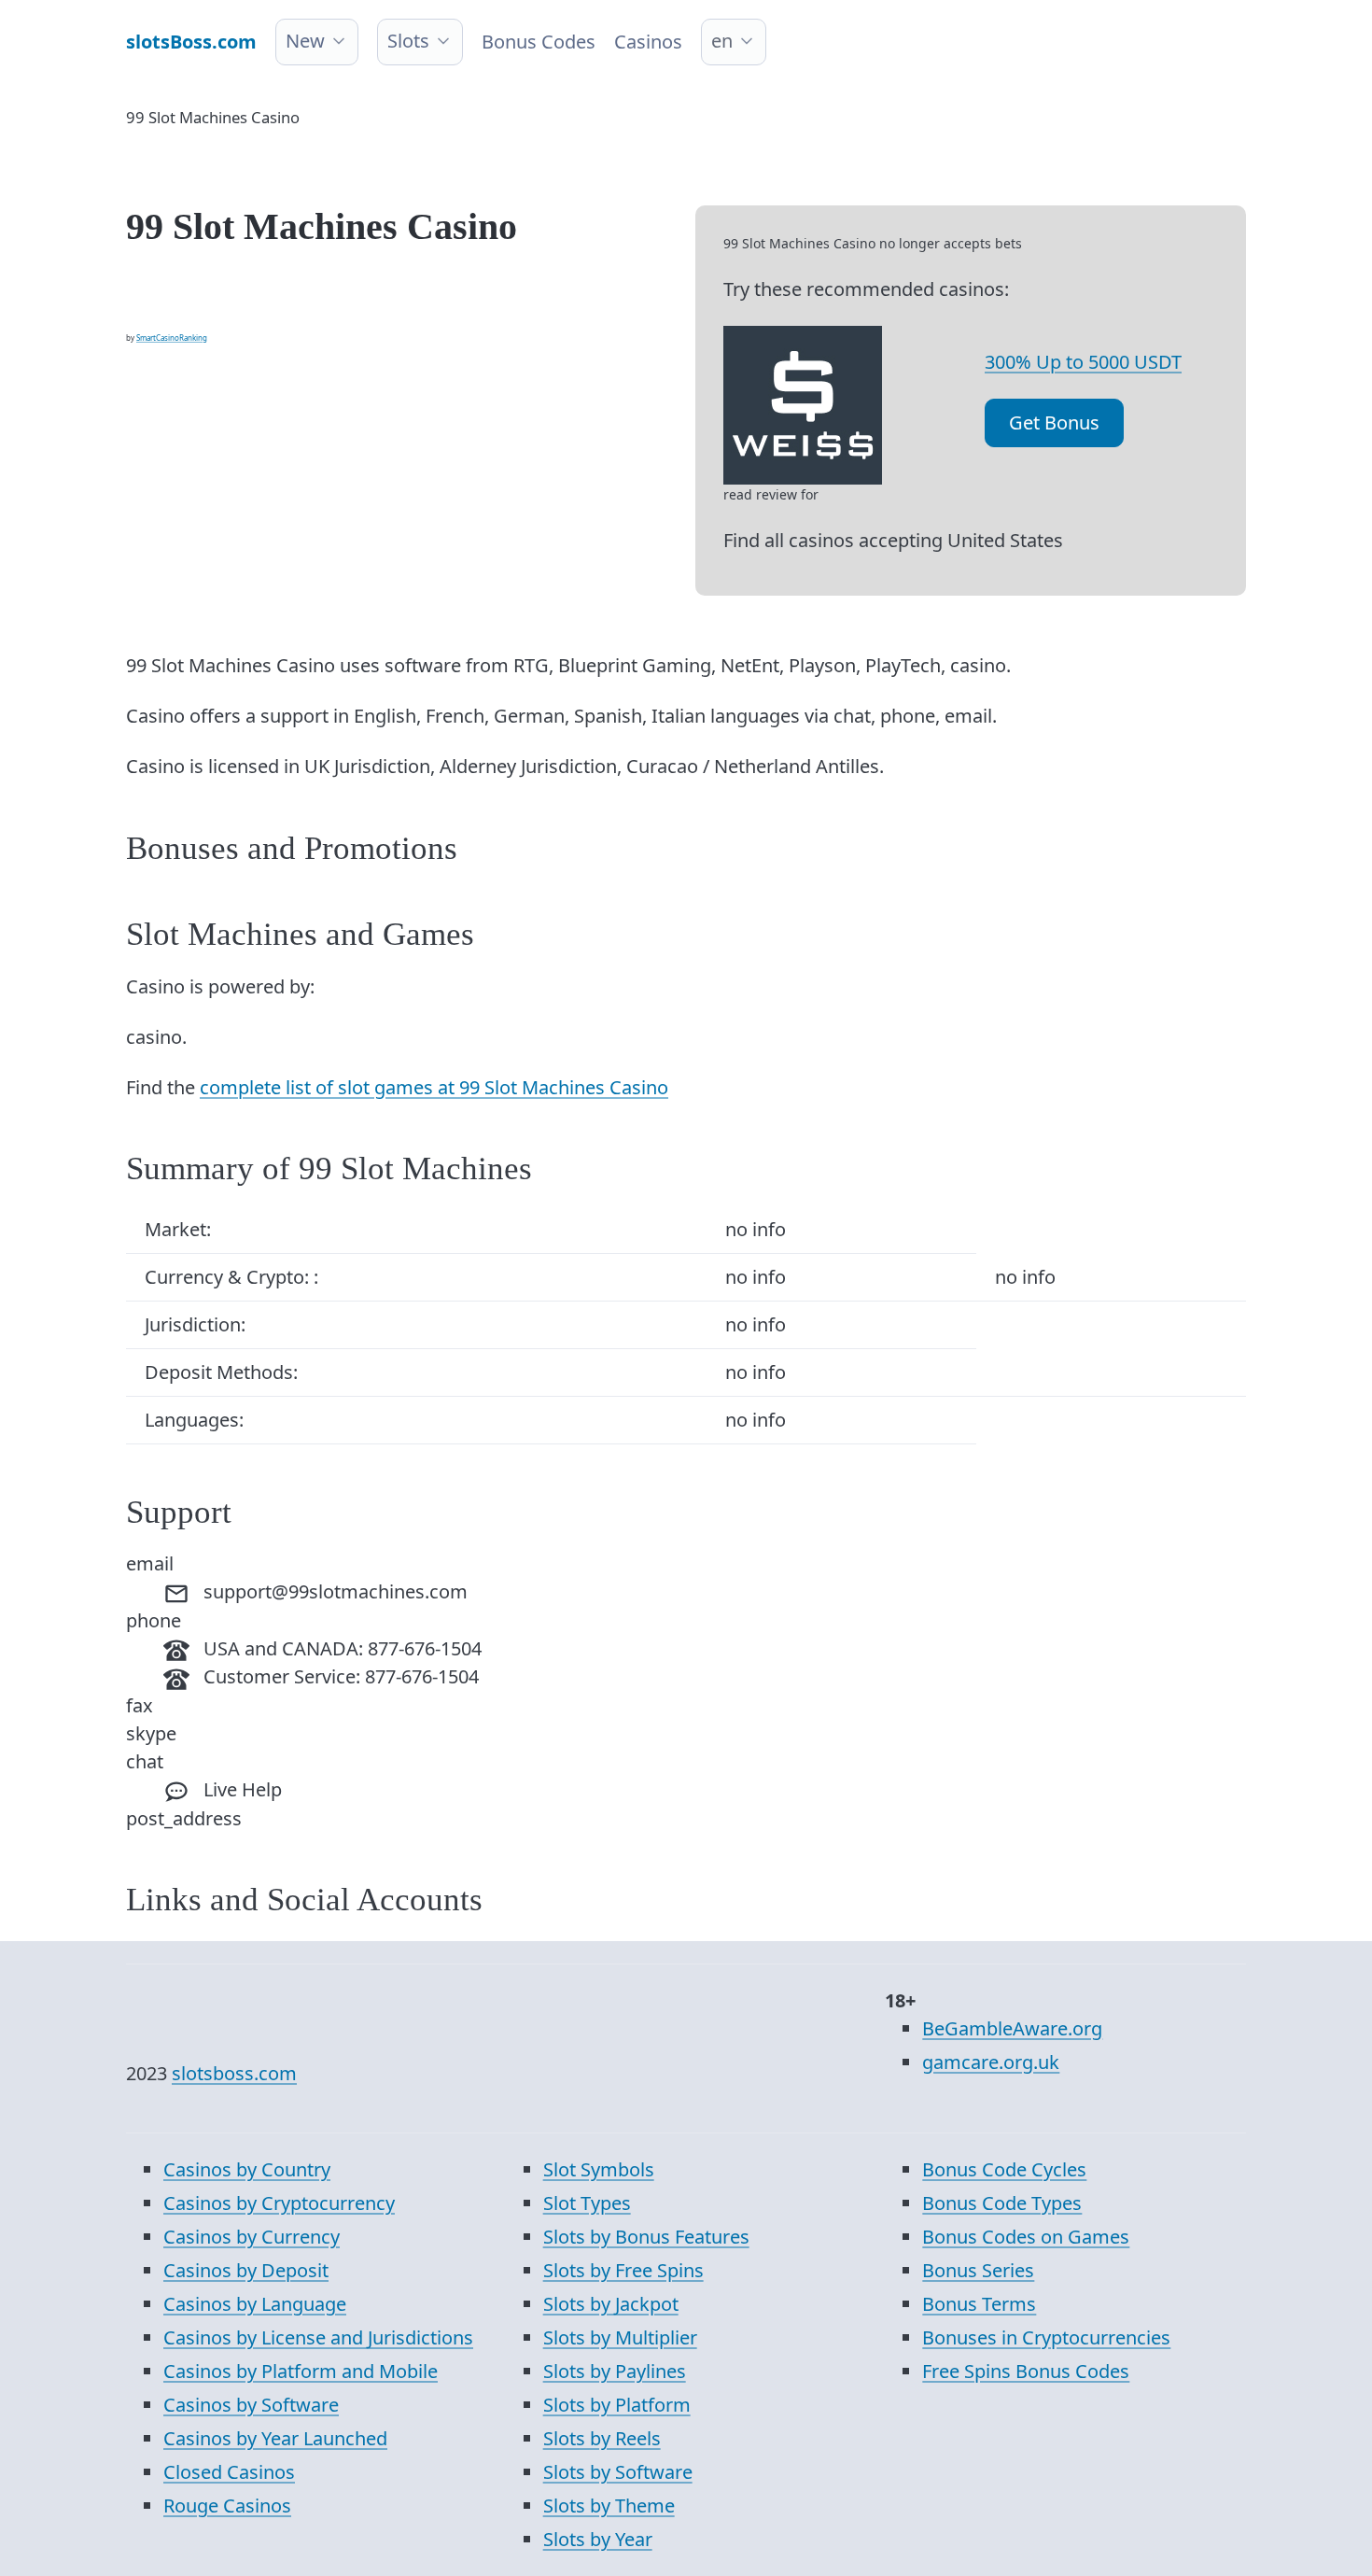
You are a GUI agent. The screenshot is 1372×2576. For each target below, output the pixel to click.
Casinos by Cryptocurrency (279, 2203)
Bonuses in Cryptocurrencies (1046, 2337)
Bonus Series (978, 2270)
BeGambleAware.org (1012, 2028)
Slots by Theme (609, 2506)
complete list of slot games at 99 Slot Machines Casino (434, 1087)
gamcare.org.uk (991, 2062)
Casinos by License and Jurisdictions (318, 2337)
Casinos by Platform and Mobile (301, 2371)
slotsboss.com (234, 2073)
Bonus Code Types (1002, 2203)
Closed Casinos (229, 2472)
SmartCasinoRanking (172, 338)
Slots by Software (618, 2472)
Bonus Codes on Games (1026, 2237)
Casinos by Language (255, 2304)
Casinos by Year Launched (275, 2438)
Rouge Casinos (227, 2506)
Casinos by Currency (252, 2237)
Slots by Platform (617, 2405)
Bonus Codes (539, 42)
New (305, 41)
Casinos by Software (251, 2405)
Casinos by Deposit (246, 2270)
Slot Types (587, 2203)
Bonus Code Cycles (1004, 2169)
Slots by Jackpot (611, 2304)
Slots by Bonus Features (646, 2237)
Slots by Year (598, 2539)
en (722, 41)
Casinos (648, 42)
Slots (408, 41)
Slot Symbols (599, 2169)
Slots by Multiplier (620, 2337)
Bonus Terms (979, 2304)
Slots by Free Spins (623, 2270)
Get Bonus (1054, 422)
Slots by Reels (602, 2438)
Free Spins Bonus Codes (1026, 2371)
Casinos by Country (247, 2169)
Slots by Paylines (615, 2371)
